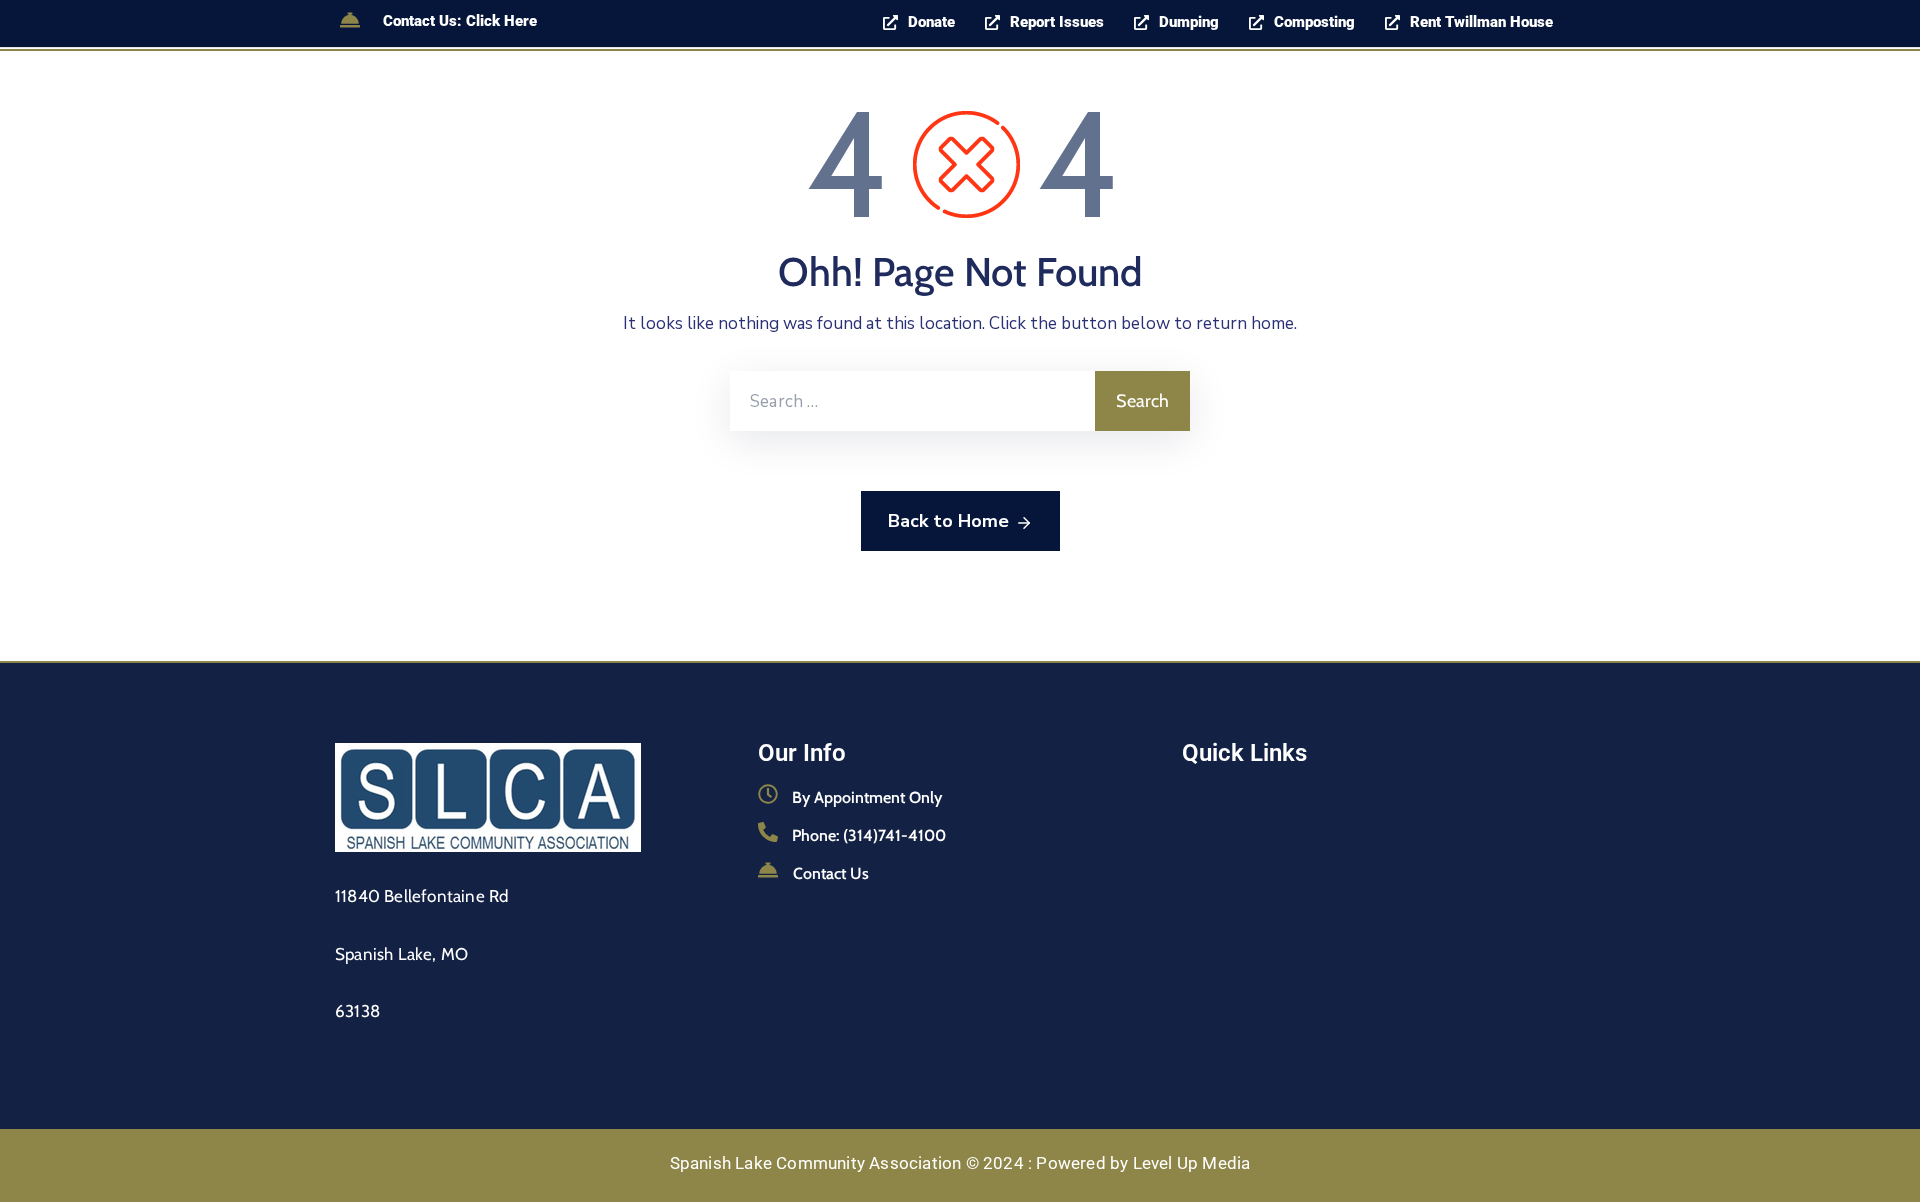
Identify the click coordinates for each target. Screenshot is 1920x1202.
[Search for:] (912, 401)
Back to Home (948, 521)
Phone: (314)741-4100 (869, 835)
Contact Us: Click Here (460, 21)
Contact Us (831, 873)
